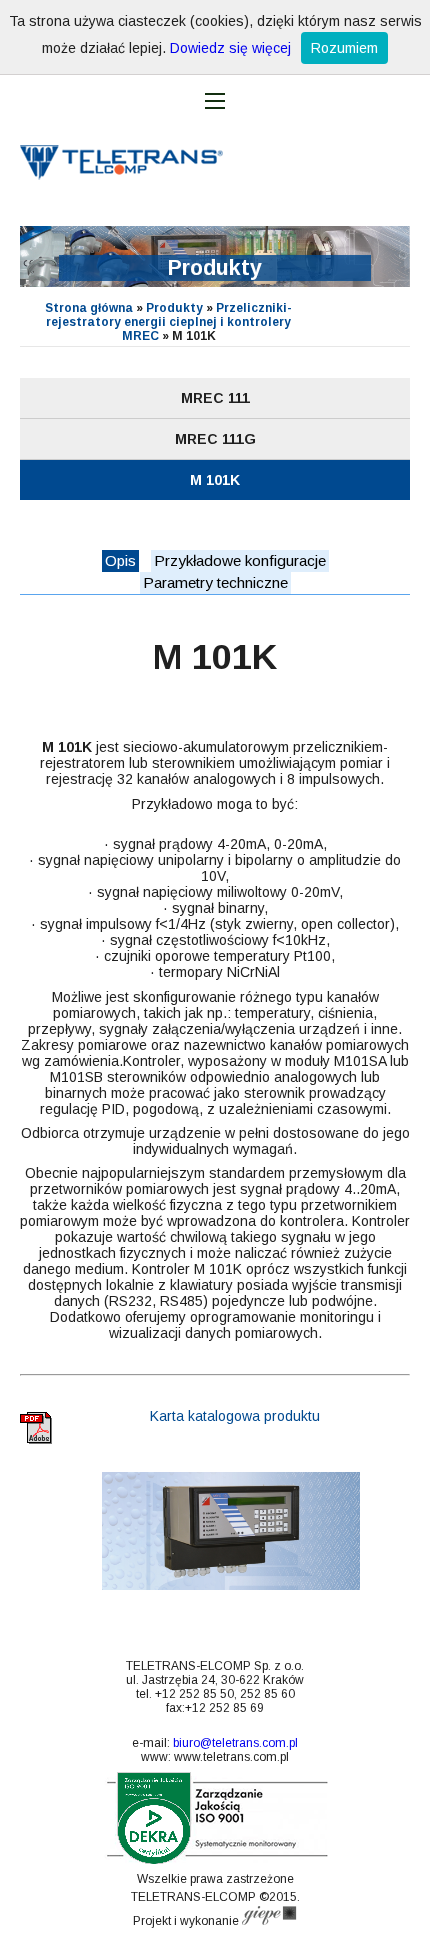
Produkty (174, 308)
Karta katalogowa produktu (233, 1416)
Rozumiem (344, 48)
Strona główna (89, 308)
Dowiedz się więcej (230, 48)
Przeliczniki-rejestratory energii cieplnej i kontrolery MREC (169, 322)
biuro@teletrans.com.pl (235, 1743)
